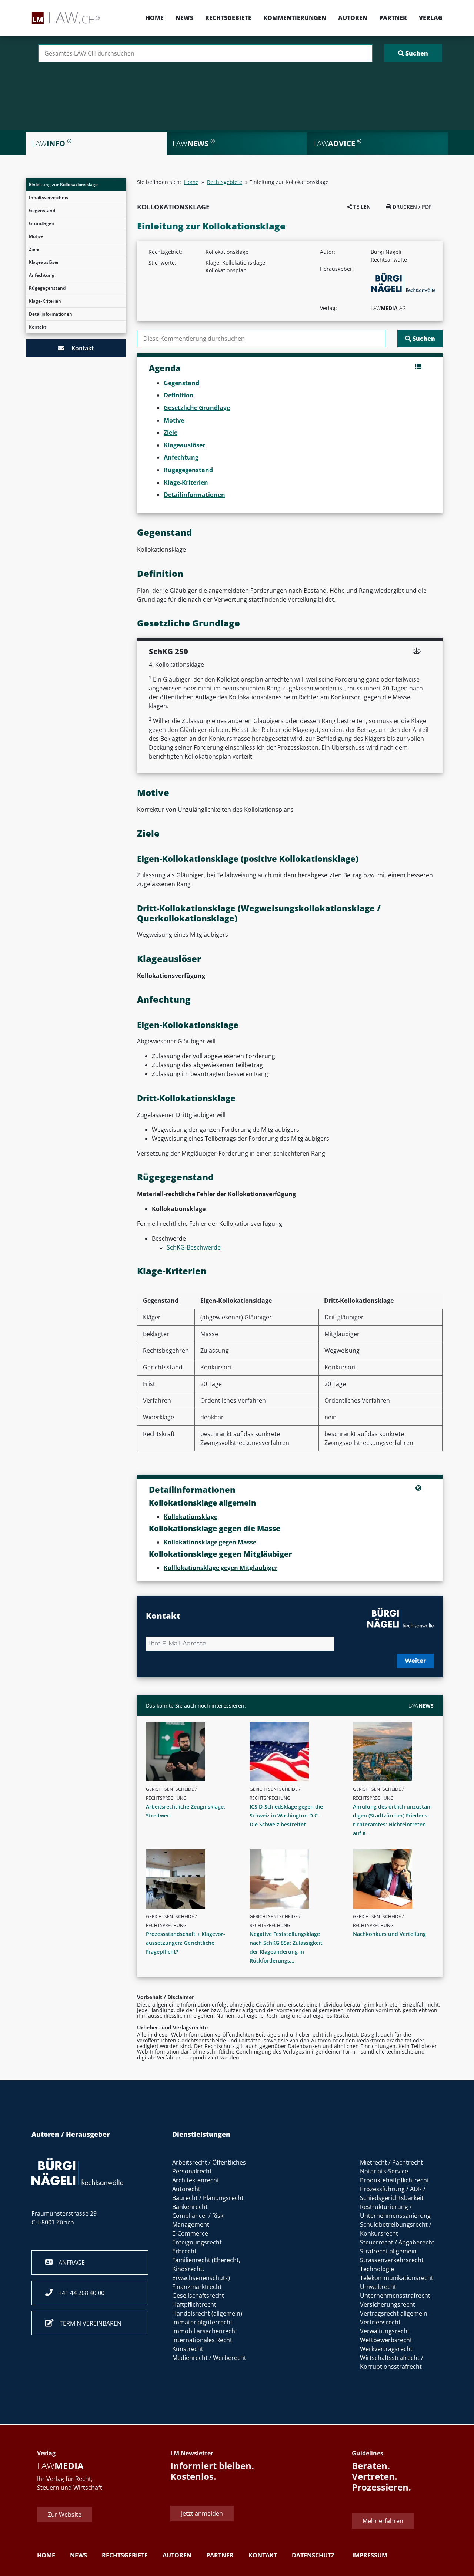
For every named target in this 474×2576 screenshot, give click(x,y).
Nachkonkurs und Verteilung (389, 1934)
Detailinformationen (51, 314)
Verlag (431, 18)
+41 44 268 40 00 (79, 2293)
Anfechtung (42, 275)
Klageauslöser (44, 262)
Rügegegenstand (47, 288)
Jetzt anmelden (202, 2513)
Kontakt (38, 327)
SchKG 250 (168, 651)
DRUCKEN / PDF (411, 207)
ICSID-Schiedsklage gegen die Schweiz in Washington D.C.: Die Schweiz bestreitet (286, 1815)
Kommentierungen (295, 18)
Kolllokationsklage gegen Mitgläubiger (221, 1568)
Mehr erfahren (383, 2521)
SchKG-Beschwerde (194, 1247)
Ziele (34, 249)
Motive (36, 236)
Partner (393, 18)
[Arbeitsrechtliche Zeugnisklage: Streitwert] (189, 1752)
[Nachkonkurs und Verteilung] (396, 1879)
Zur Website (65, 2515)
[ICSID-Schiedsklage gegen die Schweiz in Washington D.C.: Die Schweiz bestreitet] (293, 1752)
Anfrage (69, 2263)
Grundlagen (42, 223)
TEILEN (361, 207)
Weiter (415, 1661)
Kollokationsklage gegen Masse (210, 1542)
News (184, 18)
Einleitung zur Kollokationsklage (63, 184)
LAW (421, 1706)
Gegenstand (42, 210)
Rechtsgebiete (228, 18)
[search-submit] (413, 53)
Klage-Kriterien (45, 301)
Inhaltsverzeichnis (49, 197)
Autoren (353, 18)
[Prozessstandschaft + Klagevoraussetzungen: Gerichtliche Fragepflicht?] (189, 1879)
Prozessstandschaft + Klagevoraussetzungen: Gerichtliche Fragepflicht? (186, 1943)
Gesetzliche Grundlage (197, 408)
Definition (179, 395)
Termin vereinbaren (88, 2323)
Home (155, 18)
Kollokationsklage (191, 1517)
